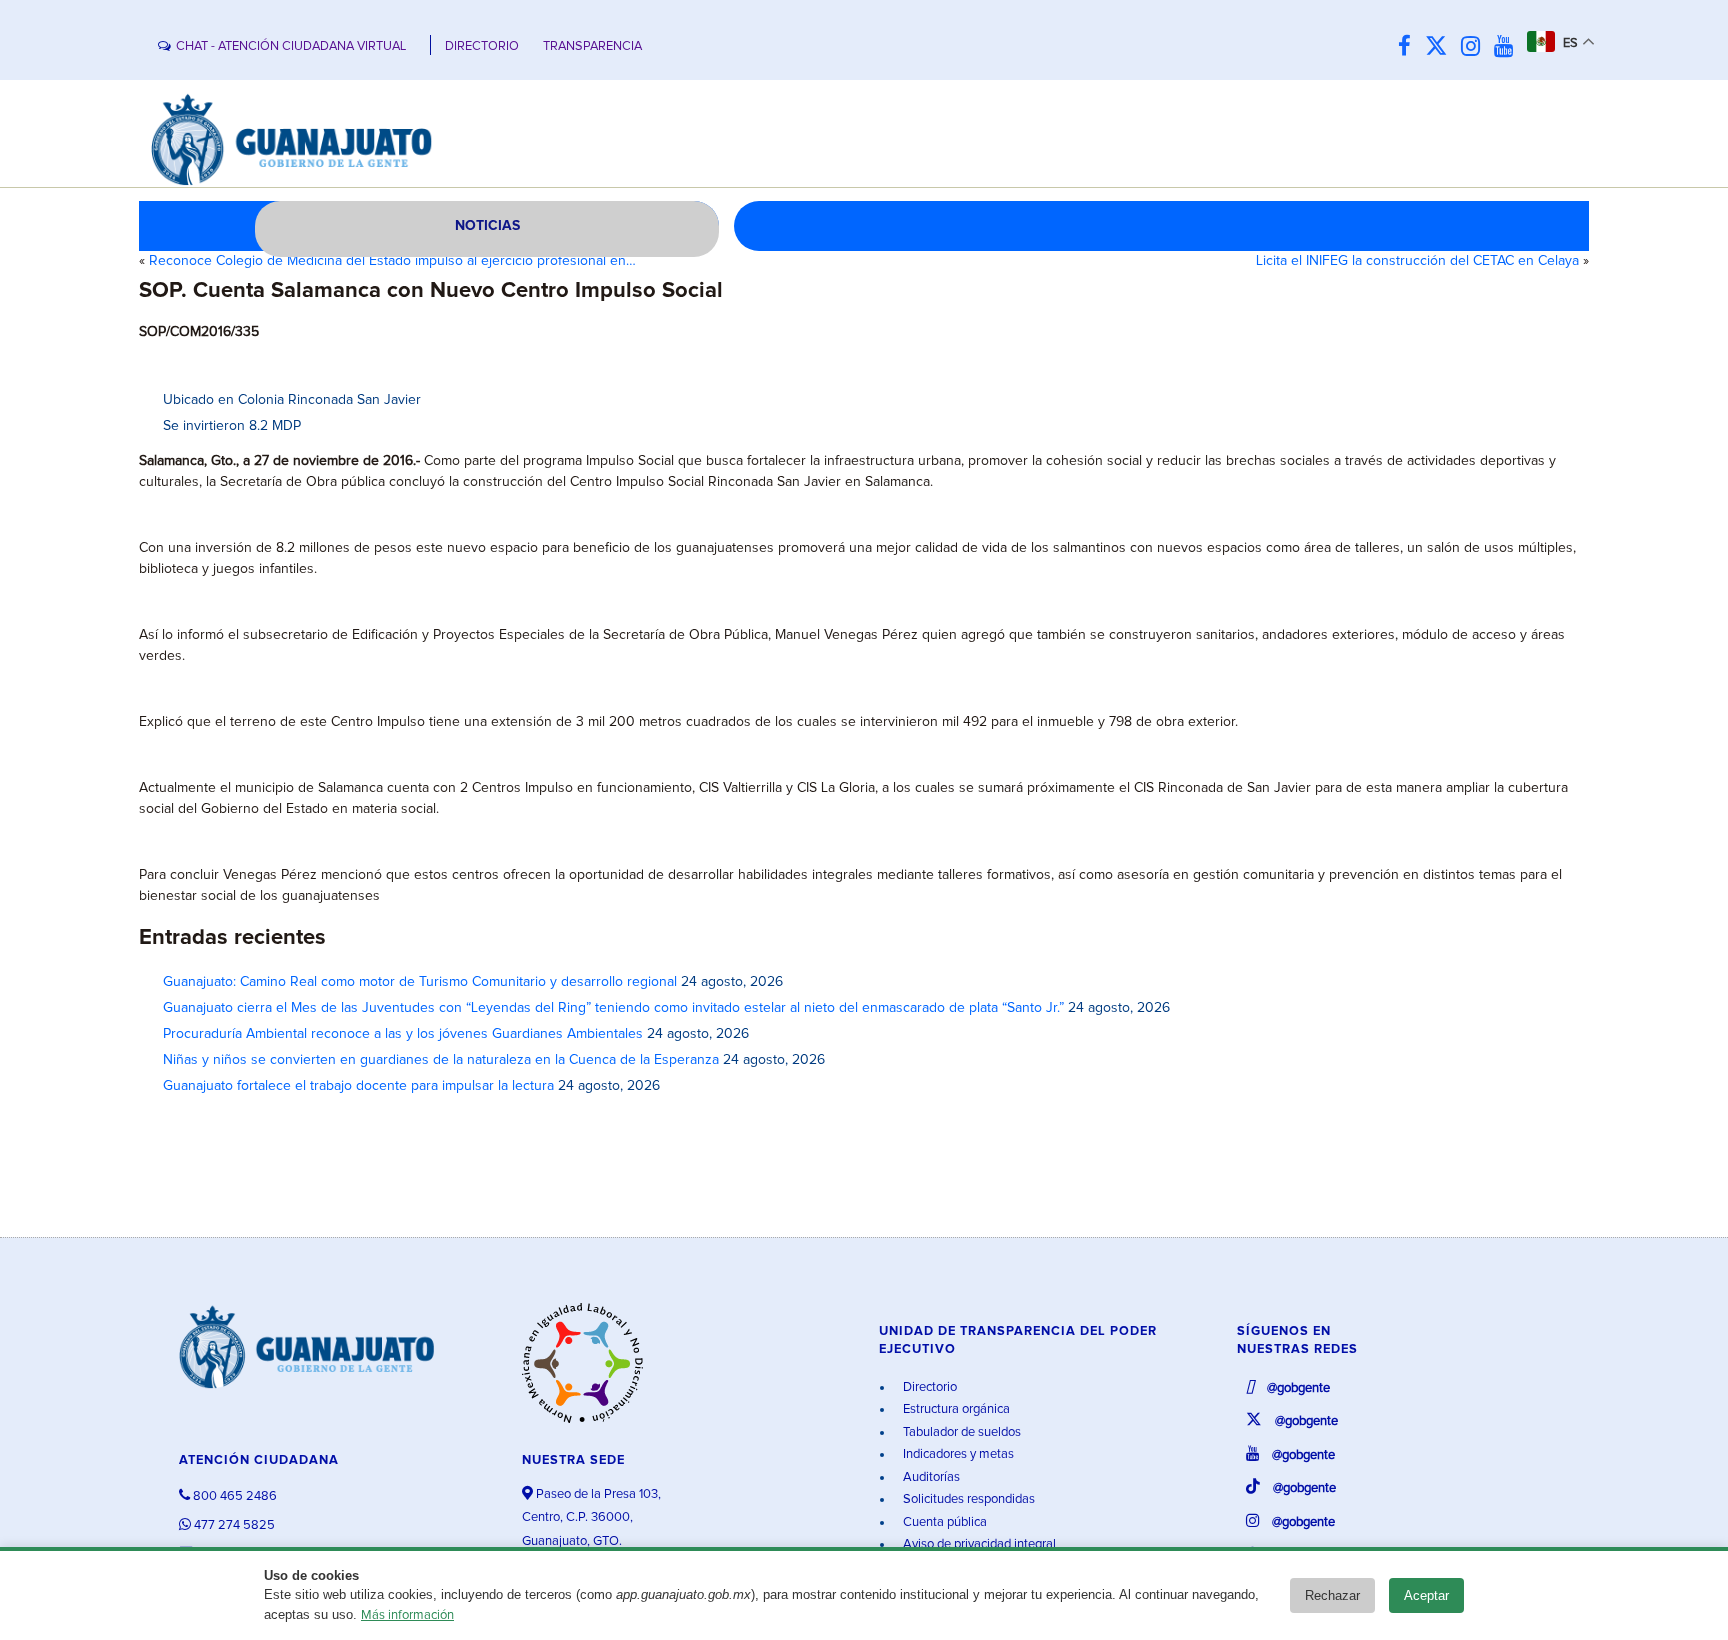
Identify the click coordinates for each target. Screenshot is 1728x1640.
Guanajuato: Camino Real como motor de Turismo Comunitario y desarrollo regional (420, 982)
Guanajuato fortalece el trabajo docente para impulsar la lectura (358, 1086)
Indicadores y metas (957, 1454)
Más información (407, 1615)
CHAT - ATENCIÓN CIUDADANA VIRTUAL (291, 46)
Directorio (928, 1387)
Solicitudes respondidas (967, 1499)
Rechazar (1332, 1595)
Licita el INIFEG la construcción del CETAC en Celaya (1417, 261)
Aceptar (1426, 1595)
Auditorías (930, 1477)
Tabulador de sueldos (960, 1432)
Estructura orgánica (955, 1409)
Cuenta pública (943, 1522)
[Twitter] (1441, 47)
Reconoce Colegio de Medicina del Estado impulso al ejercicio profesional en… (392, 261)
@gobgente (1297, 1388)
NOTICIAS (487, 226)
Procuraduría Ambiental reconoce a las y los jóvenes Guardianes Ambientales (403, 1034)
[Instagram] (1475, 47)
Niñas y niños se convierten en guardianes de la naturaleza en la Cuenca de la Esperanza (441, 1060)
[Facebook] (1409, 47)
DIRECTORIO (482, 46)
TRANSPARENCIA (592, 46)
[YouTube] (1508, 47)
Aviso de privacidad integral (978, 1544)
